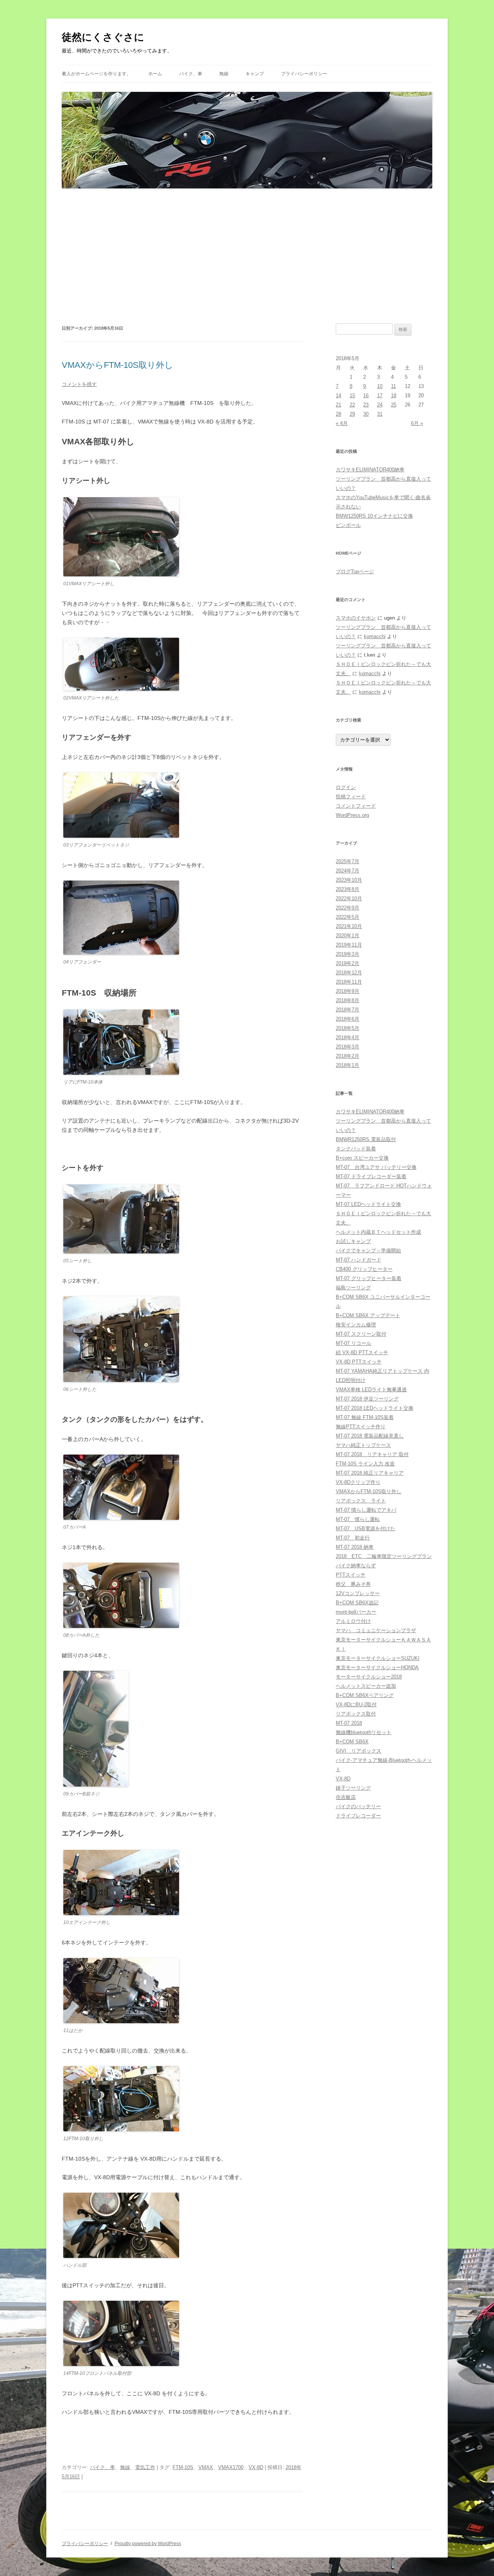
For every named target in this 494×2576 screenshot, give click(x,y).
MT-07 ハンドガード (359, 1260)
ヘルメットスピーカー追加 (366, 1686)
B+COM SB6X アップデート (368, 1315)
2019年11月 (349, 945)
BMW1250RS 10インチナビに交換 (374, 516)
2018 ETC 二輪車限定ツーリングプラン (384, 1556)
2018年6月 (348, 1019)
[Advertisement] (247, 256)
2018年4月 (348, 1037)
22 (352, 405)
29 (352, 414)
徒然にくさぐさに (103, 37)
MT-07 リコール (354, 1343)
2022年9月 (348, 908)
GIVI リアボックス (359, 1751)
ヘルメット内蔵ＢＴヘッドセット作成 (378, 1232)
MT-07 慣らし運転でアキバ (366, 1510)
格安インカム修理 (356, 1325)
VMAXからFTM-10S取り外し (118, 365)
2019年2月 (348, 963)
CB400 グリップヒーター (364, 1269)
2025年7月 (348, 861)
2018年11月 (349, 982)
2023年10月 (349, 880)
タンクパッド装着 (356, 1149)
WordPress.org (352, 815)
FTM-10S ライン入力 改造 (365, 1464)
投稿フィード (351, 797)
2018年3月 (348, 1047)
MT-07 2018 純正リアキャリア (370, 1473)
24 (380, 405)
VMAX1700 (231, 2467)
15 (352, 395)
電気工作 (145, 2467)
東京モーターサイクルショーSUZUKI (378, 1658)
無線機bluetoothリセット (364, 1732)
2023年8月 (348, 889)
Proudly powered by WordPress (148, 2544)
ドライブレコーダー (358, 1816)
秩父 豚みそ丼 (353, 1584)
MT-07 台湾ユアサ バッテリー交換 (376, 1167)
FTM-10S (183, 2467)
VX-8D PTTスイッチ (359, 1362)
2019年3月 (348, 954)
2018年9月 (348, 991)
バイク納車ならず (356, 1566)
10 (380, 386)
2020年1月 (348, 936)
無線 (224, 74)
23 (366, 405)
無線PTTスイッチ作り (361, 1427)
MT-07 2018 (349, 1723)
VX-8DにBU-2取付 (356, 1705)
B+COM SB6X (352, 1742)
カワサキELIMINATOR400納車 (370, 470)
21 (338, 405)
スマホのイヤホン (356, 618)
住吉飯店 (346, 1797)
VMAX (206, 2467)
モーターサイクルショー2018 (369, 1677)
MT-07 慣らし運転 (358, 1519)
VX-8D (256, 2467)
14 (338, 395)
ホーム (155, 74)
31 (380, 414)
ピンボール (348, 525)
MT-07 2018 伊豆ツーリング (367, 1399)
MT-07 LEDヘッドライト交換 (368, 1204)
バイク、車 (191, 74)
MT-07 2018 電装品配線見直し (370, 1436)
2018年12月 (349, 973)
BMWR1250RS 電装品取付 (366, 1139)
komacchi (375, 636)
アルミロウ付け (353, 1621)
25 (394, 405)
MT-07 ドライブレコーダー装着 (371, 1176)
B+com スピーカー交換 (362, 1158)
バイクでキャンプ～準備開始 (368, 1251)
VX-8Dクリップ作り (358, 1482)
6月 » (417, 423)
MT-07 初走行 (353, 1538)
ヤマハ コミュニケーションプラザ (376, 1630)
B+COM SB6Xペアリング (365, 1695)
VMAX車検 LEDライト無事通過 (371, 1390)
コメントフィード (356, 806)
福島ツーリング (353, 1288)
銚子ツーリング (353, 1788)
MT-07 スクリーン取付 (361, 1334)
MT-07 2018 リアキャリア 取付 (372, 1454)
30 (366, 414)
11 (393, 386)
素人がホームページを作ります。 (96, 74)
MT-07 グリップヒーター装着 (369, 1278)
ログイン (346, 787)
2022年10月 (349, 898)
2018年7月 (348, 1010)
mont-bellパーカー (356, 1612)
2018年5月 (348, 1028)
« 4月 (342, 423)
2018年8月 (348, 1000)
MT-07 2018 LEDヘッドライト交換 (375, 1408)
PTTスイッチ (351, 1575)
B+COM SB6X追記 (357, 1603)
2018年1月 (348, 1065)
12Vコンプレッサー (358, 1593)
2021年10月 (349, 926)
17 (380, 395)
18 (394, 395)
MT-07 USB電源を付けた (365, 1528)
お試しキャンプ (353, 1241)
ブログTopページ (355, 572)
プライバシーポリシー (304, 74)
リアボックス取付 (356, 1714)
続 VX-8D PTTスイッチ (362, 1352)
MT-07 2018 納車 (355, 1547)
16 (366, 395)
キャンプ (255, 74)
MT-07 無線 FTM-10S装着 (365, 1417)
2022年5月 (348, 917)
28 (338, 414)
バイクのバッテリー (358, 1806)
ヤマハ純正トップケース (363, 1445)
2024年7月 (348, 871)
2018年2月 (348, 1056)
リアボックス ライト (361, 1501)
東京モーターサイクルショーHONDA (377, 1667)
